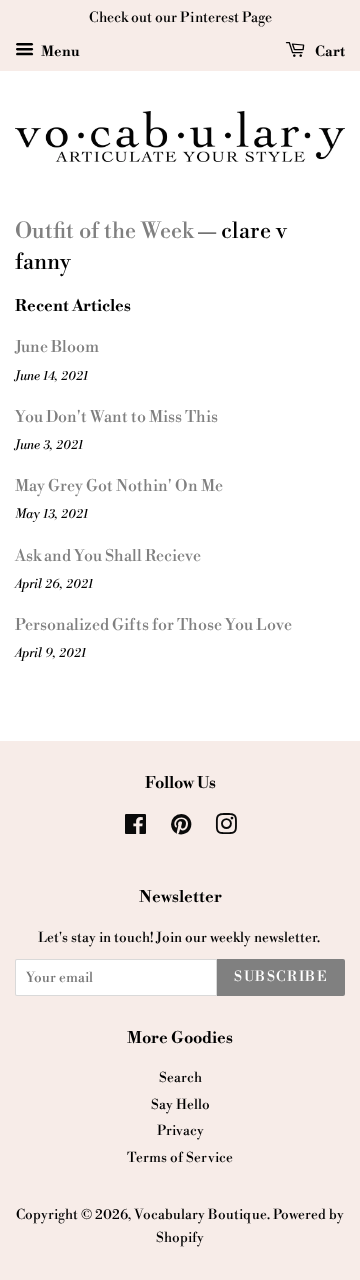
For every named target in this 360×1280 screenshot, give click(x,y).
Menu (59, 52)
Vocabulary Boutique (200, 1214)
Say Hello (180, 1104)
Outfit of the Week (104, 231)
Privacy (180, 1130)
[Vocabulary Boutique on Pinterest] (181, 828)
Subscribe (281, 977)
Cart (329, 52)
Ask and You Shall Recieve (108, 556)
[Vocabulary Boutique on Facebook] (135, 828)
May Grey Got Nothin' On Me (119, 486)
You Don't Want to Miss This (116, 417)
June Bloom (57, 347)
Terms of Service (180, 1157)
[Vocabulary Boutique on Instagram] (226, 828)
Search (180, 1077)
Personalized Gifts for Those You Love (153, 625)
